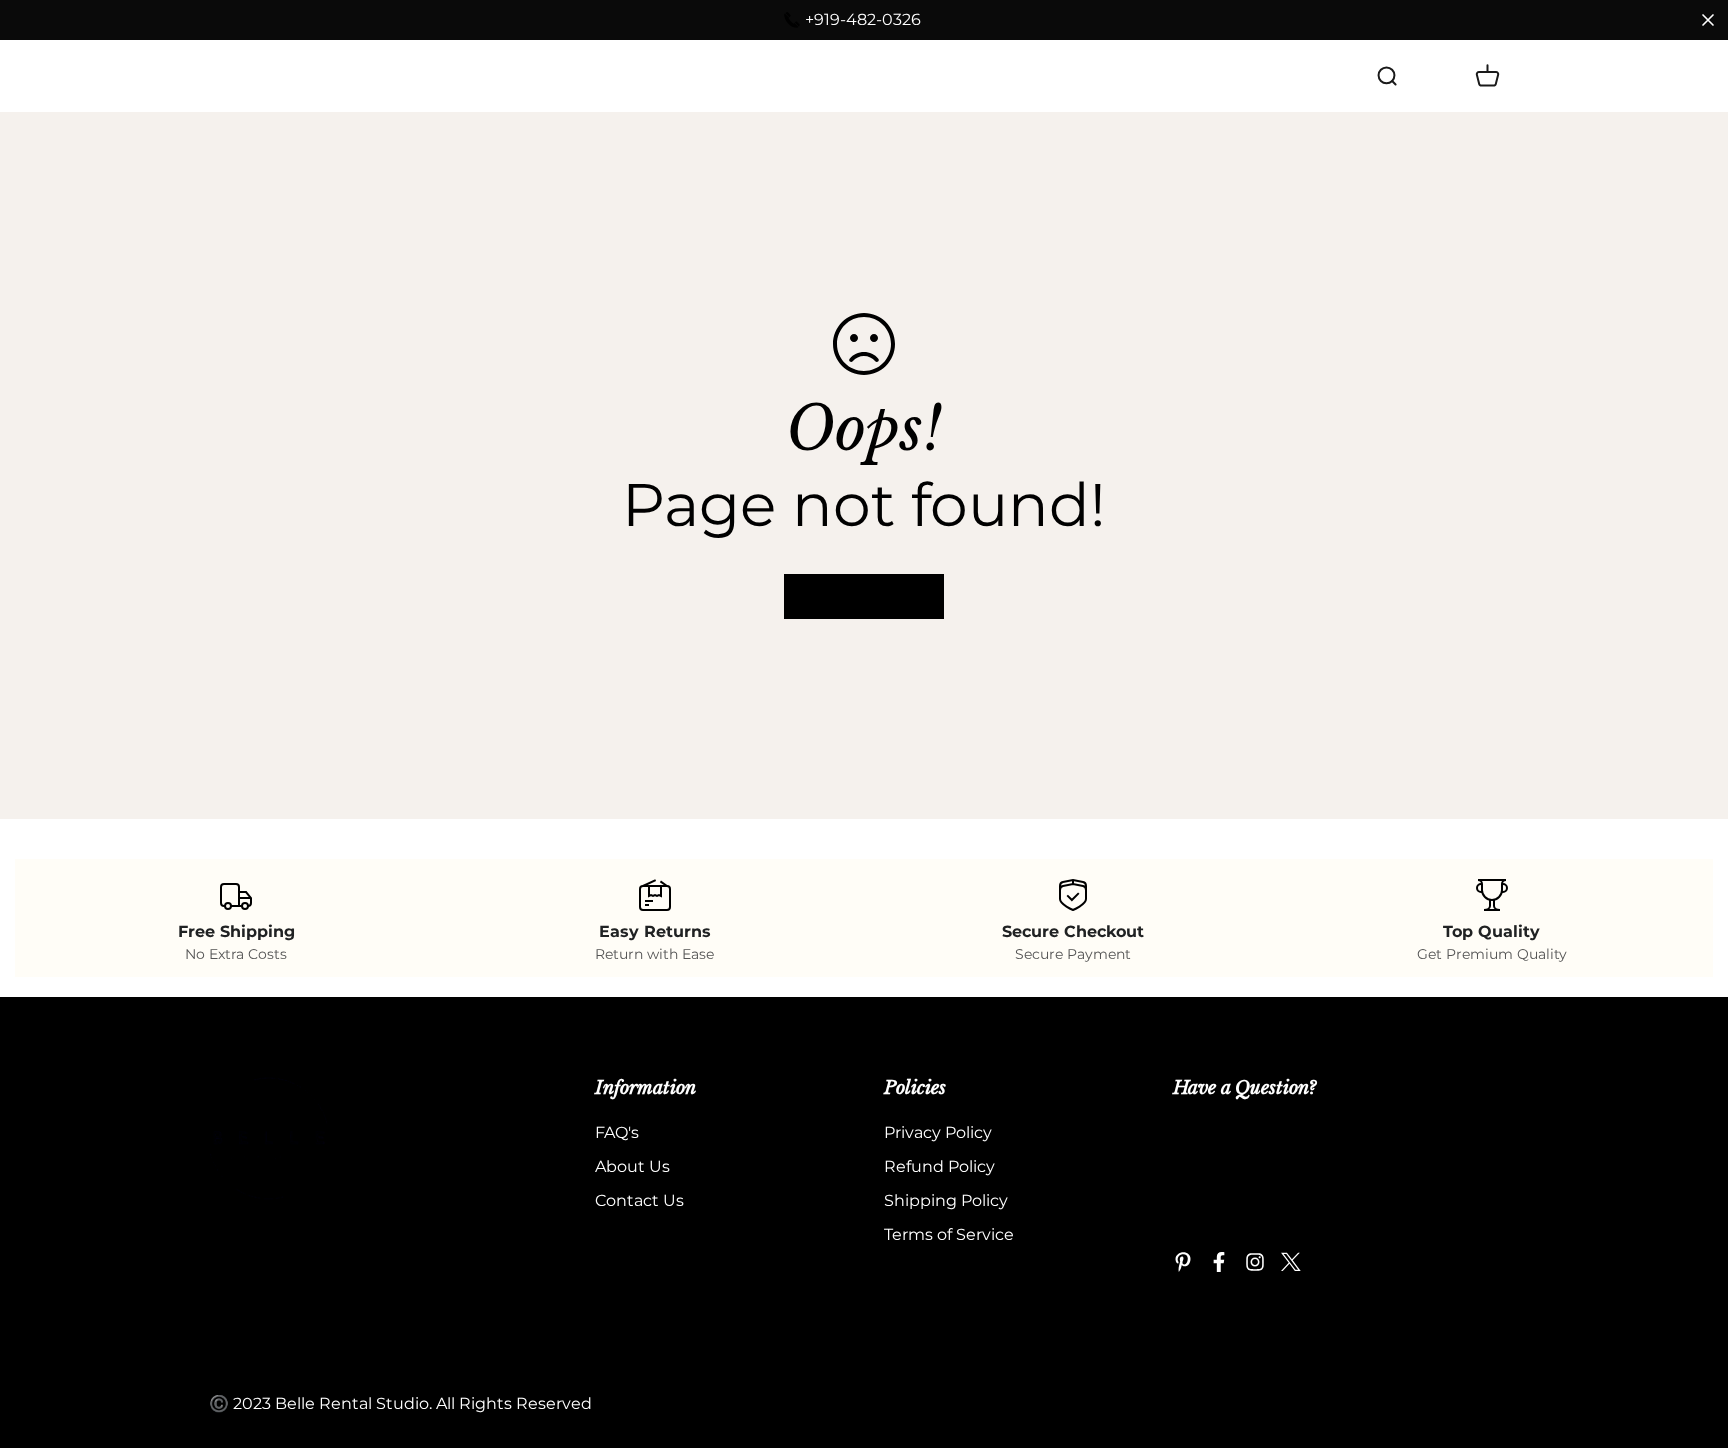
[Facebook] (1219, 1262)
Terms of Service (949, 1234)
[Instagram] (1255, 1262)
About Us (525, 75)
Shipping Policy (946, 1200)
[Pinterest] (1183, 1262)
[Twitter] (1291, 1262)
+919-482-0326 (863, 19)
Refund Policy (939, 1166)
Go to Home (864, 596)
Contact (627, 75)
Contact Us (639, 1200)
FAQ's (434, 75)
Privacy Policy (938, 1132)
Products (327, 75)
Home (234, 75)
